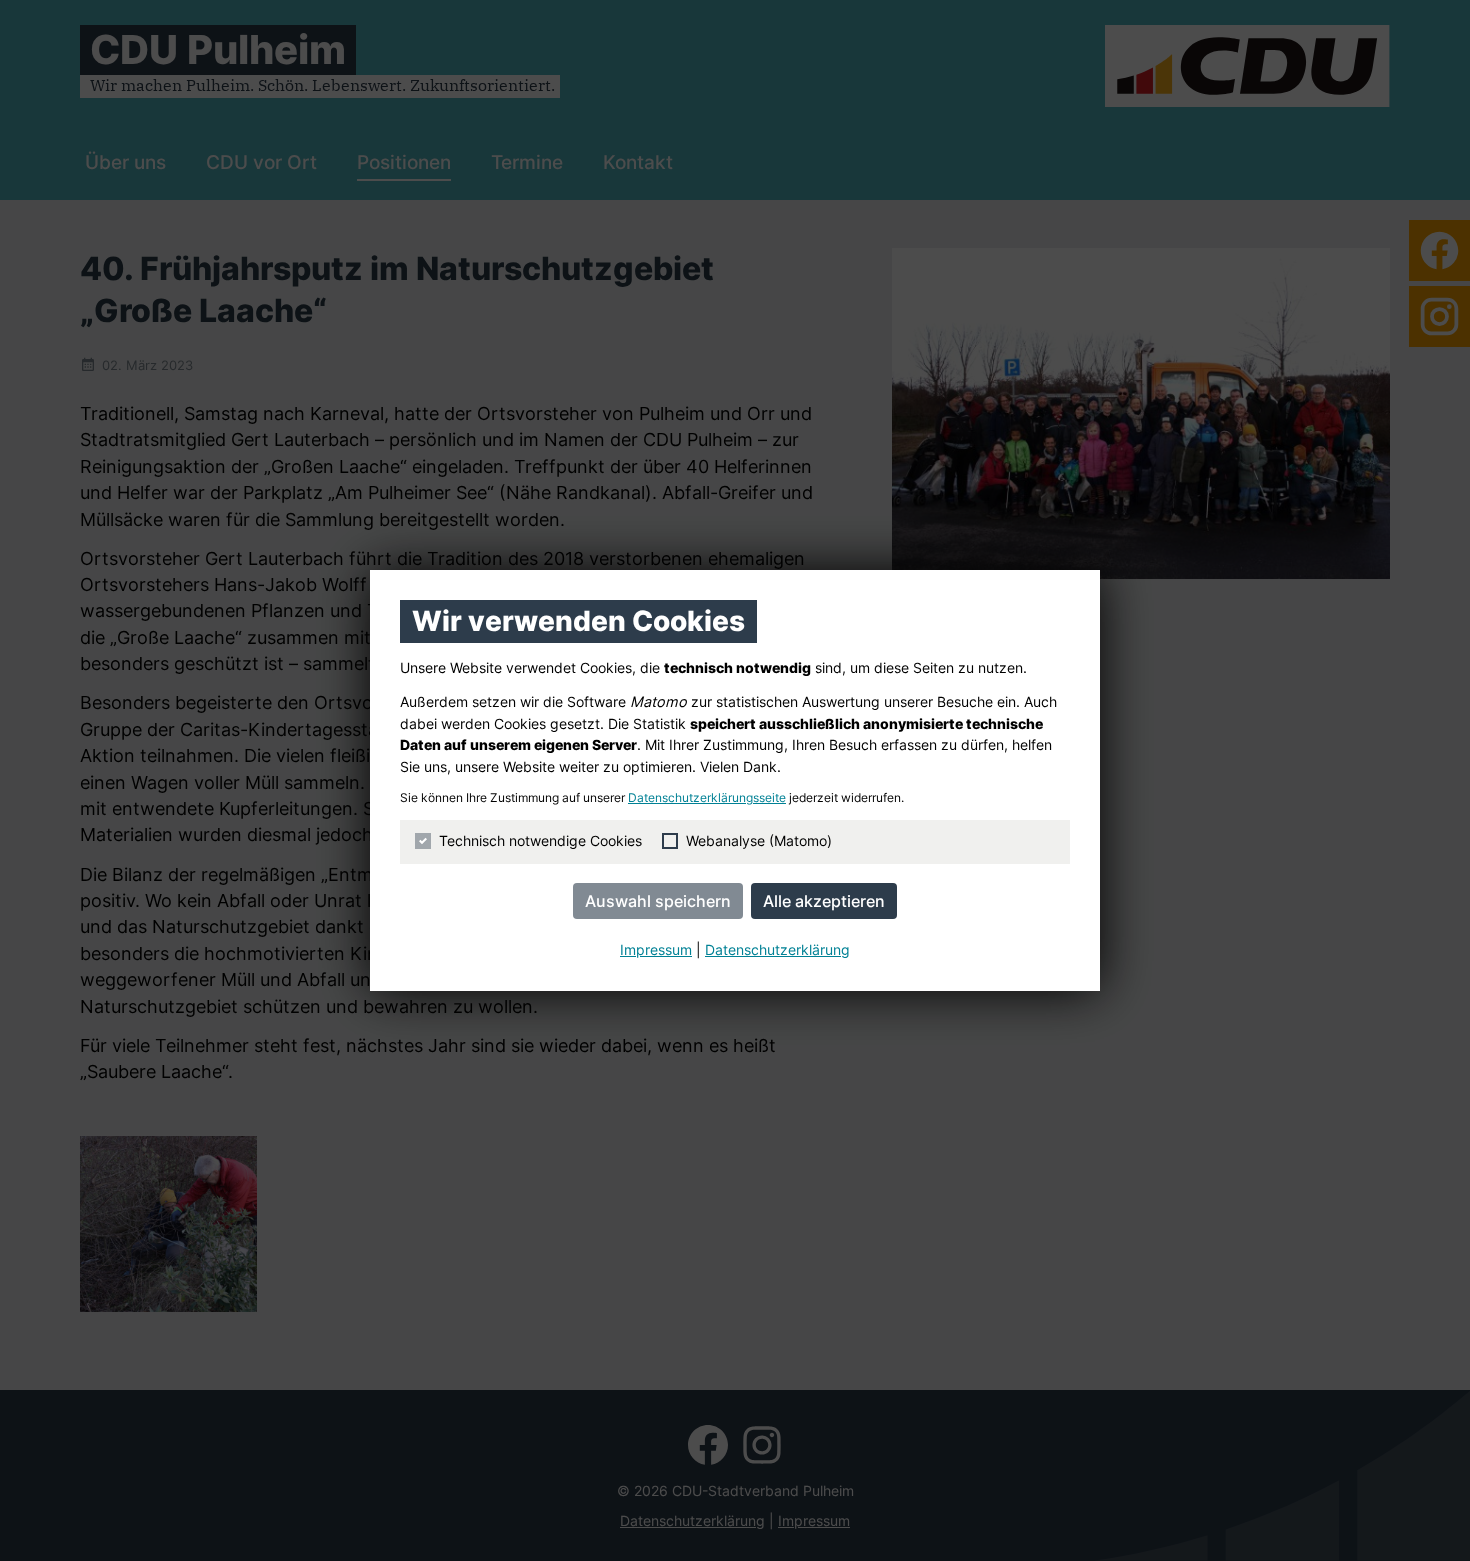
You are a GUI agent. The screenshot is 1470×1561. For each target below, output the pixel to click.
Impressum (656, 949)
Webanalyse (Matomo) (759, 840)
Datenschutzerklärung (777, 949)
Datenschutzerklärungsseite (707, 798)
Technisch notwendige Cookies (540, 840)
